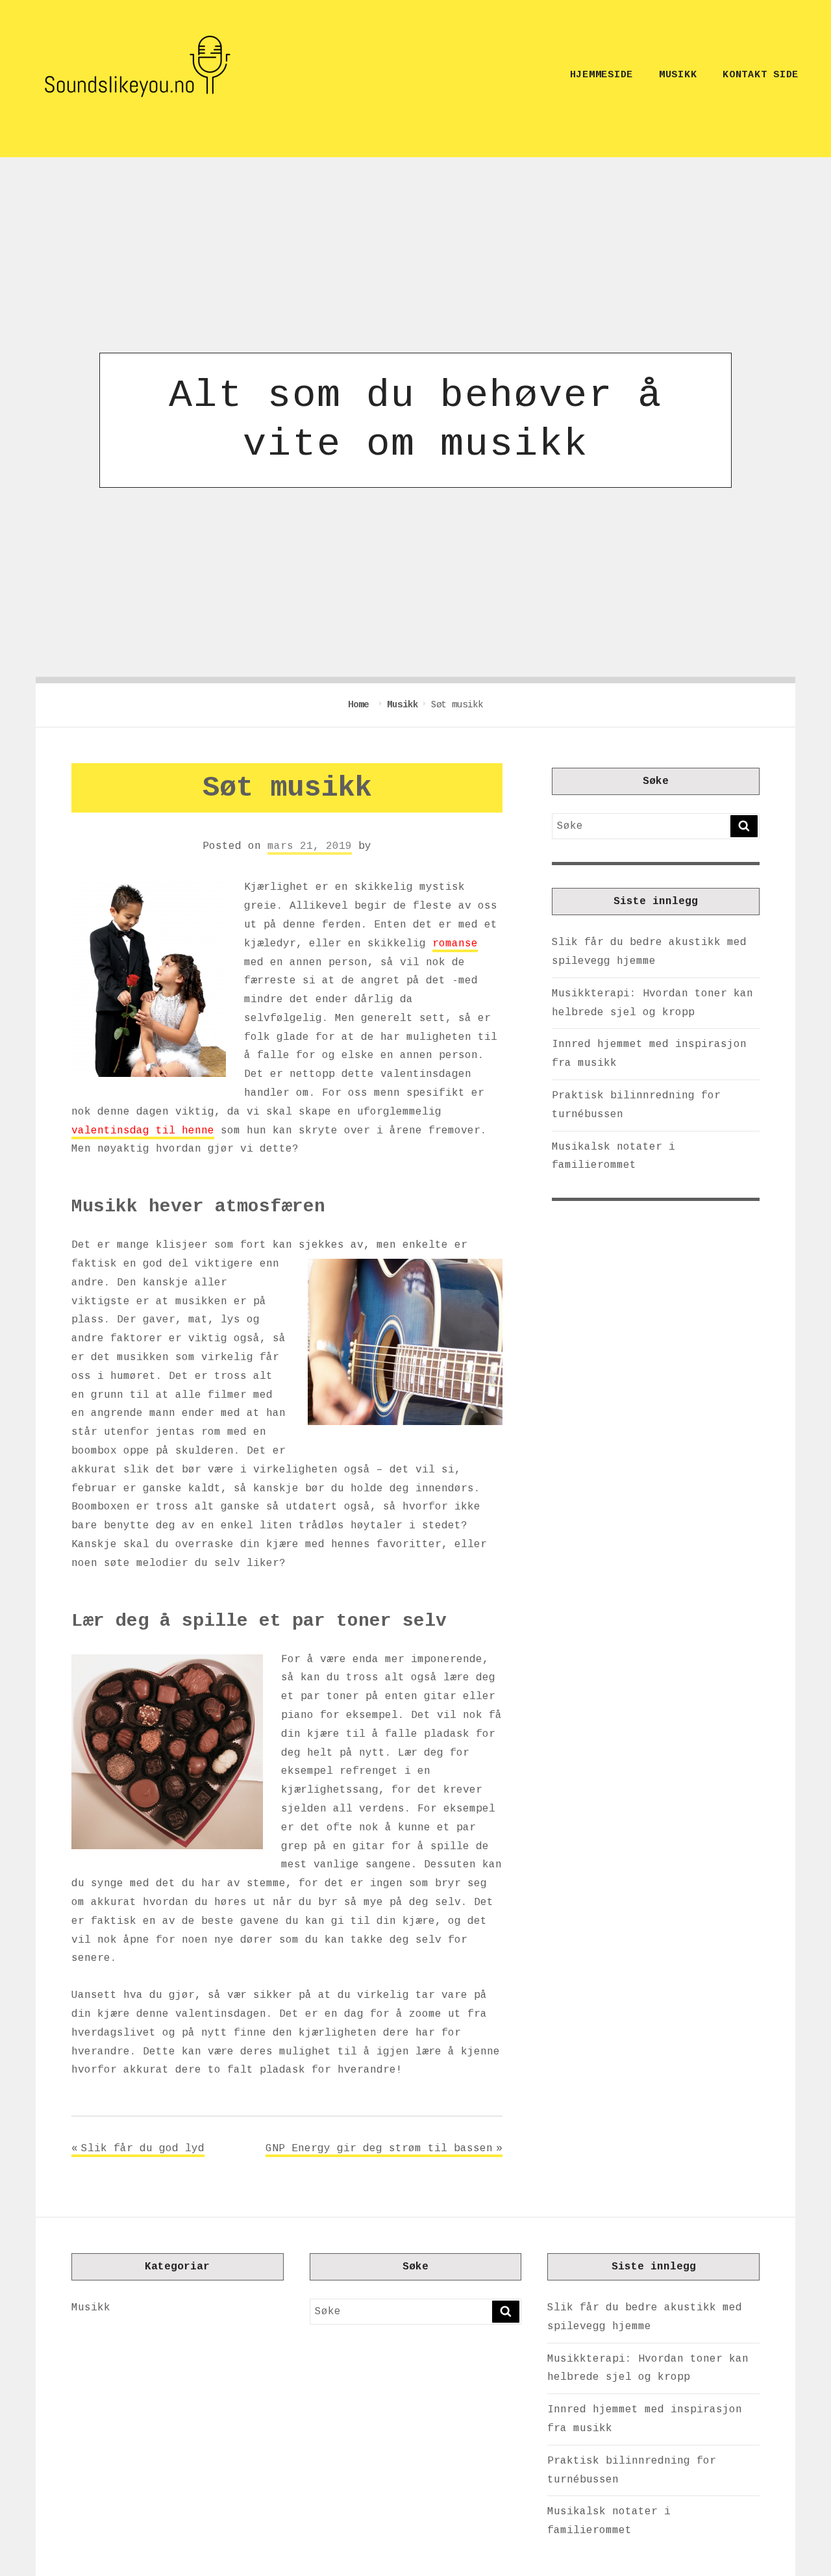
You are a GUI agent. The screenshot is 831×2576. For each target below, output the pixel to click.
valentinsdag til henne (143, 1131)
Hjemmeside (602, 75)
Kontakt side (761, 75)
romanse (455, 944)
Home (361, 705)
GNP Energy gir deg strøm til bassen (379, 2149)
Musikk (678, 75)
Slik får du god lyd (143, 2149)
